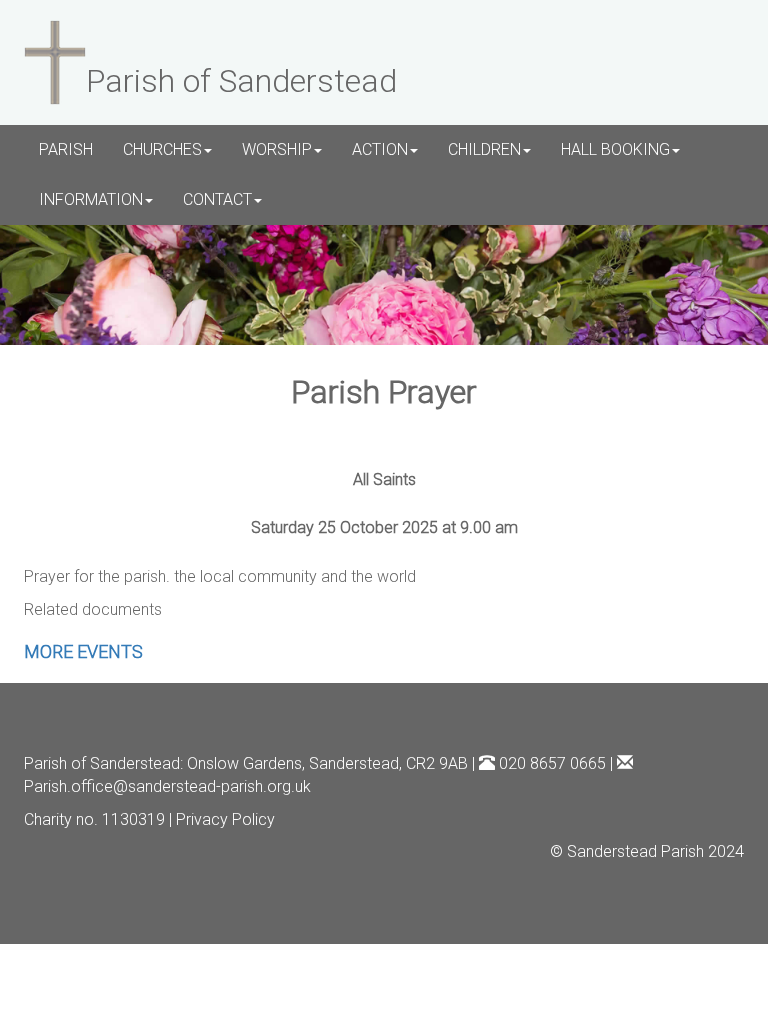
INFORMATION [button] (91, 199)
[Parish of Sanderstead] (55, 60)
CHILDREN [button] (484, 149)
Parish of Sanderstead (102, 763)
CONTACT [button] (217, 199)
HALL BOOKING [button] (615, 149)
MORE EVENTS (83, 651)
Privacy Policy (225, 819)
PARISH (66, 149)
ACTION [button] (380, 149)
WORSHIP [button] (277, 149)
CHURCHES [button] (162, 149)
